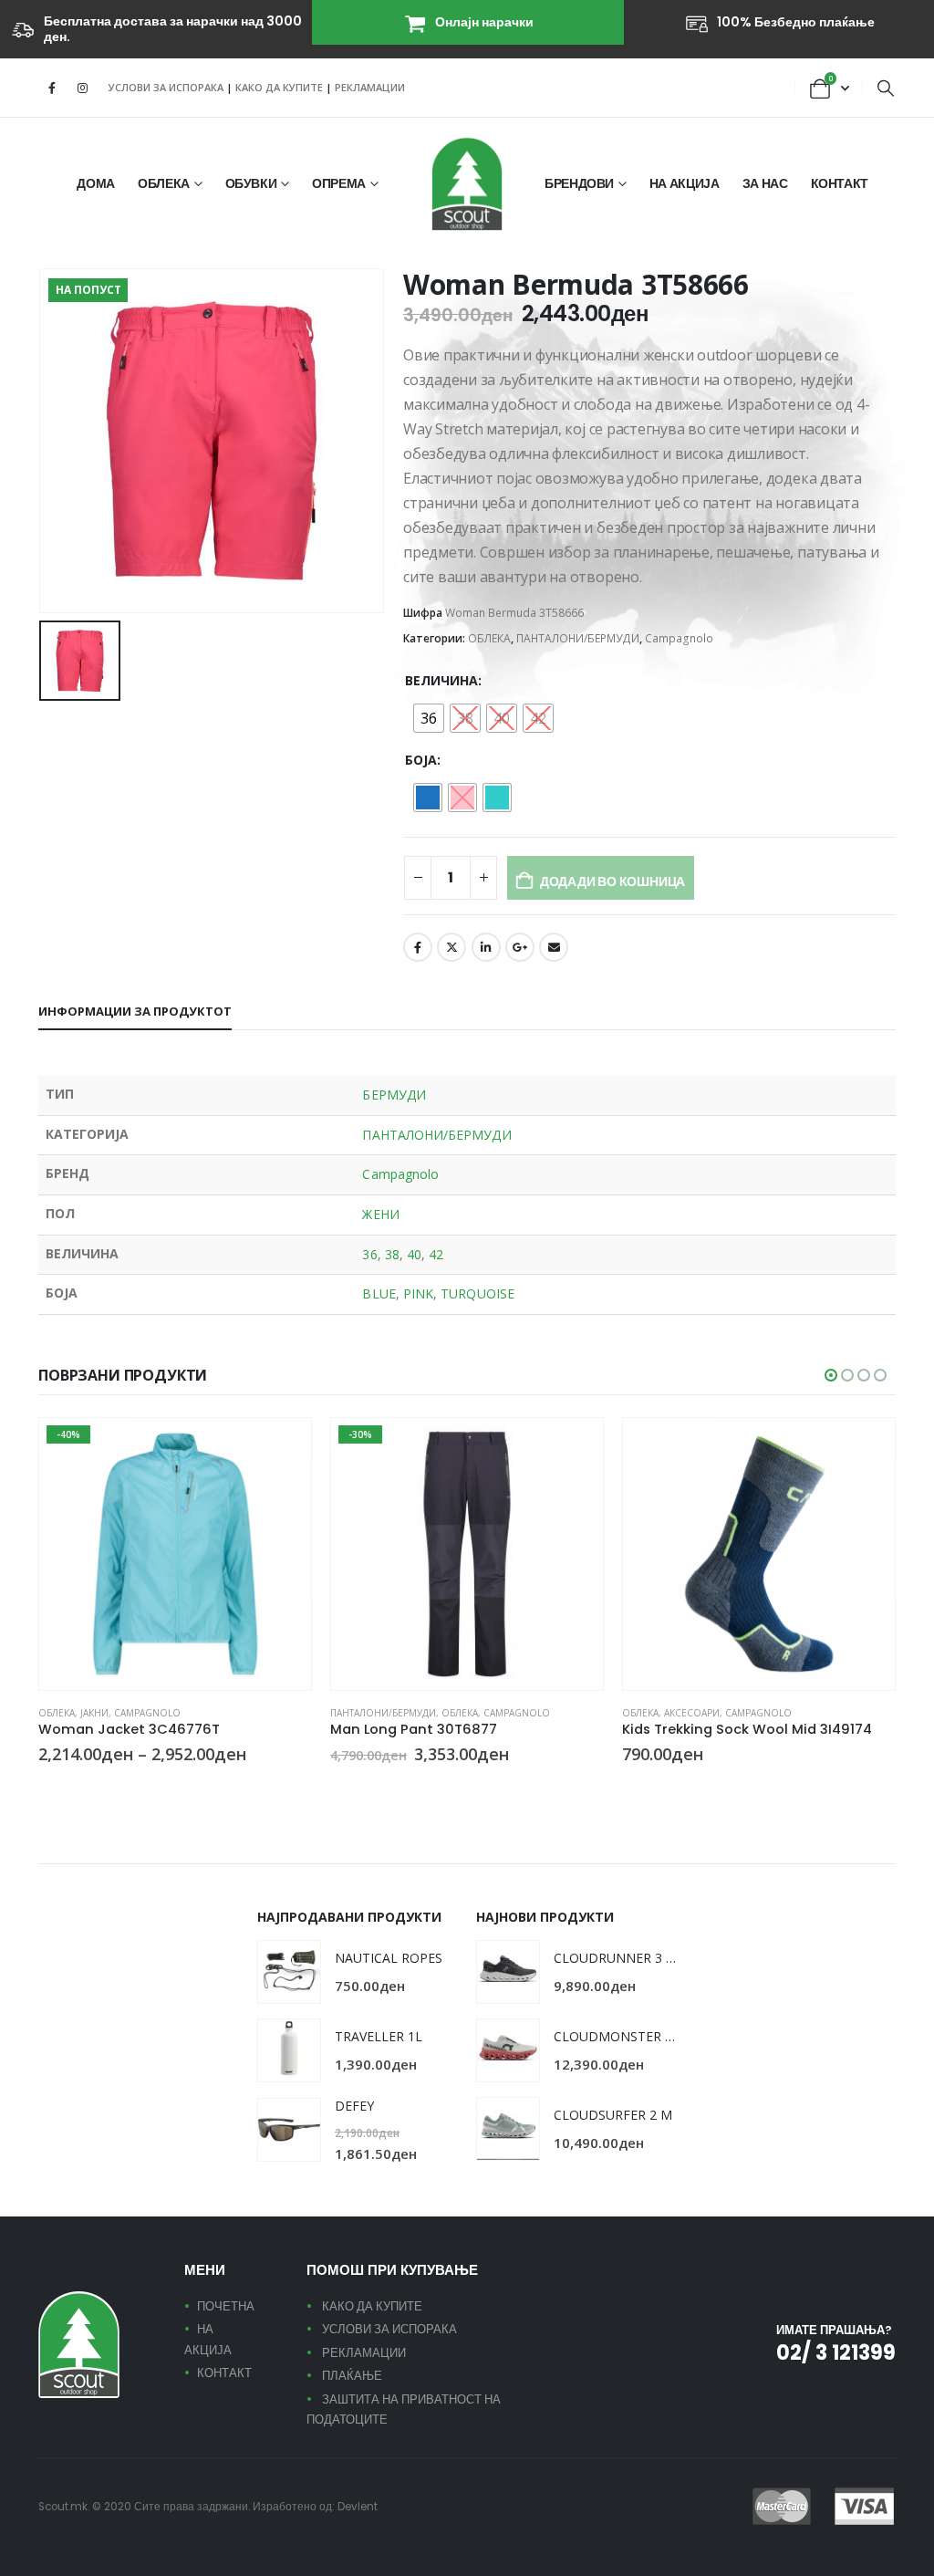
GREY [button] (338, 1788)
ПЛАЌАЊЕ (352, 2376)
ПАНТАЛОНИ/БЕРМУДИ (578, 638)
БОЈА (421, 760)
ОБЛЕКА (164, 183)
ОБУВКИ (251, 183)
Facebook (418, 947)
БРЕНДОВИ (579, 183)
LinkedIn (486, 947)
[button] (886, 88)
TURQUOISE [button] (90, 1788)
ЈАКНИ (94, 1713)
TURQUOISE (477, 1293)
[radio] (429, 718)
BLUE (379, 1293)
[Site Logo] (467, 184)
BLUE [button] (68, 1788)
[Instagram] (82, 88)
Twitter (451, 947)
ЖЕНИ (380, 1214)
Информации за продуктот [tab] (135, 1011)
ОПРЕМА (339, 183)
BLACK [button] (47, 1788)
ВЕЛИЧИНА (441, 680)
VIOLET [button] (652, 1788)
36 (369, 1254)
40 (414, 1254)
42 (436, 1254)
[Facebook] (52, 88)
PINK (418, 1293)
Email (554, 947)
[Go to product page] (759, 1554)
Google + (520, 947)
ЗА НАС (765, 183)
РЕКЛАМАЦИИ (370, 87)
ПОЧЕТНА (226, 2306)
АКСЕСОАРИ (692, 1713)
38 (392, 1254)
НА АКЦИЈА (685, 183)
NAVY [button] (630, 1788)
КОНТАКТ (840, 183)
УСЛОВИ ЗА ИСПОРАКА (166, 87)
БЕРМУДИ (394, 1095)
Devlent (358, 2507)
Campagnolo (679, 638)
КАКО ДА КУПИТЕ (280, 87)
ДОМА (96, 183)
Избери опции (281, 1448)
